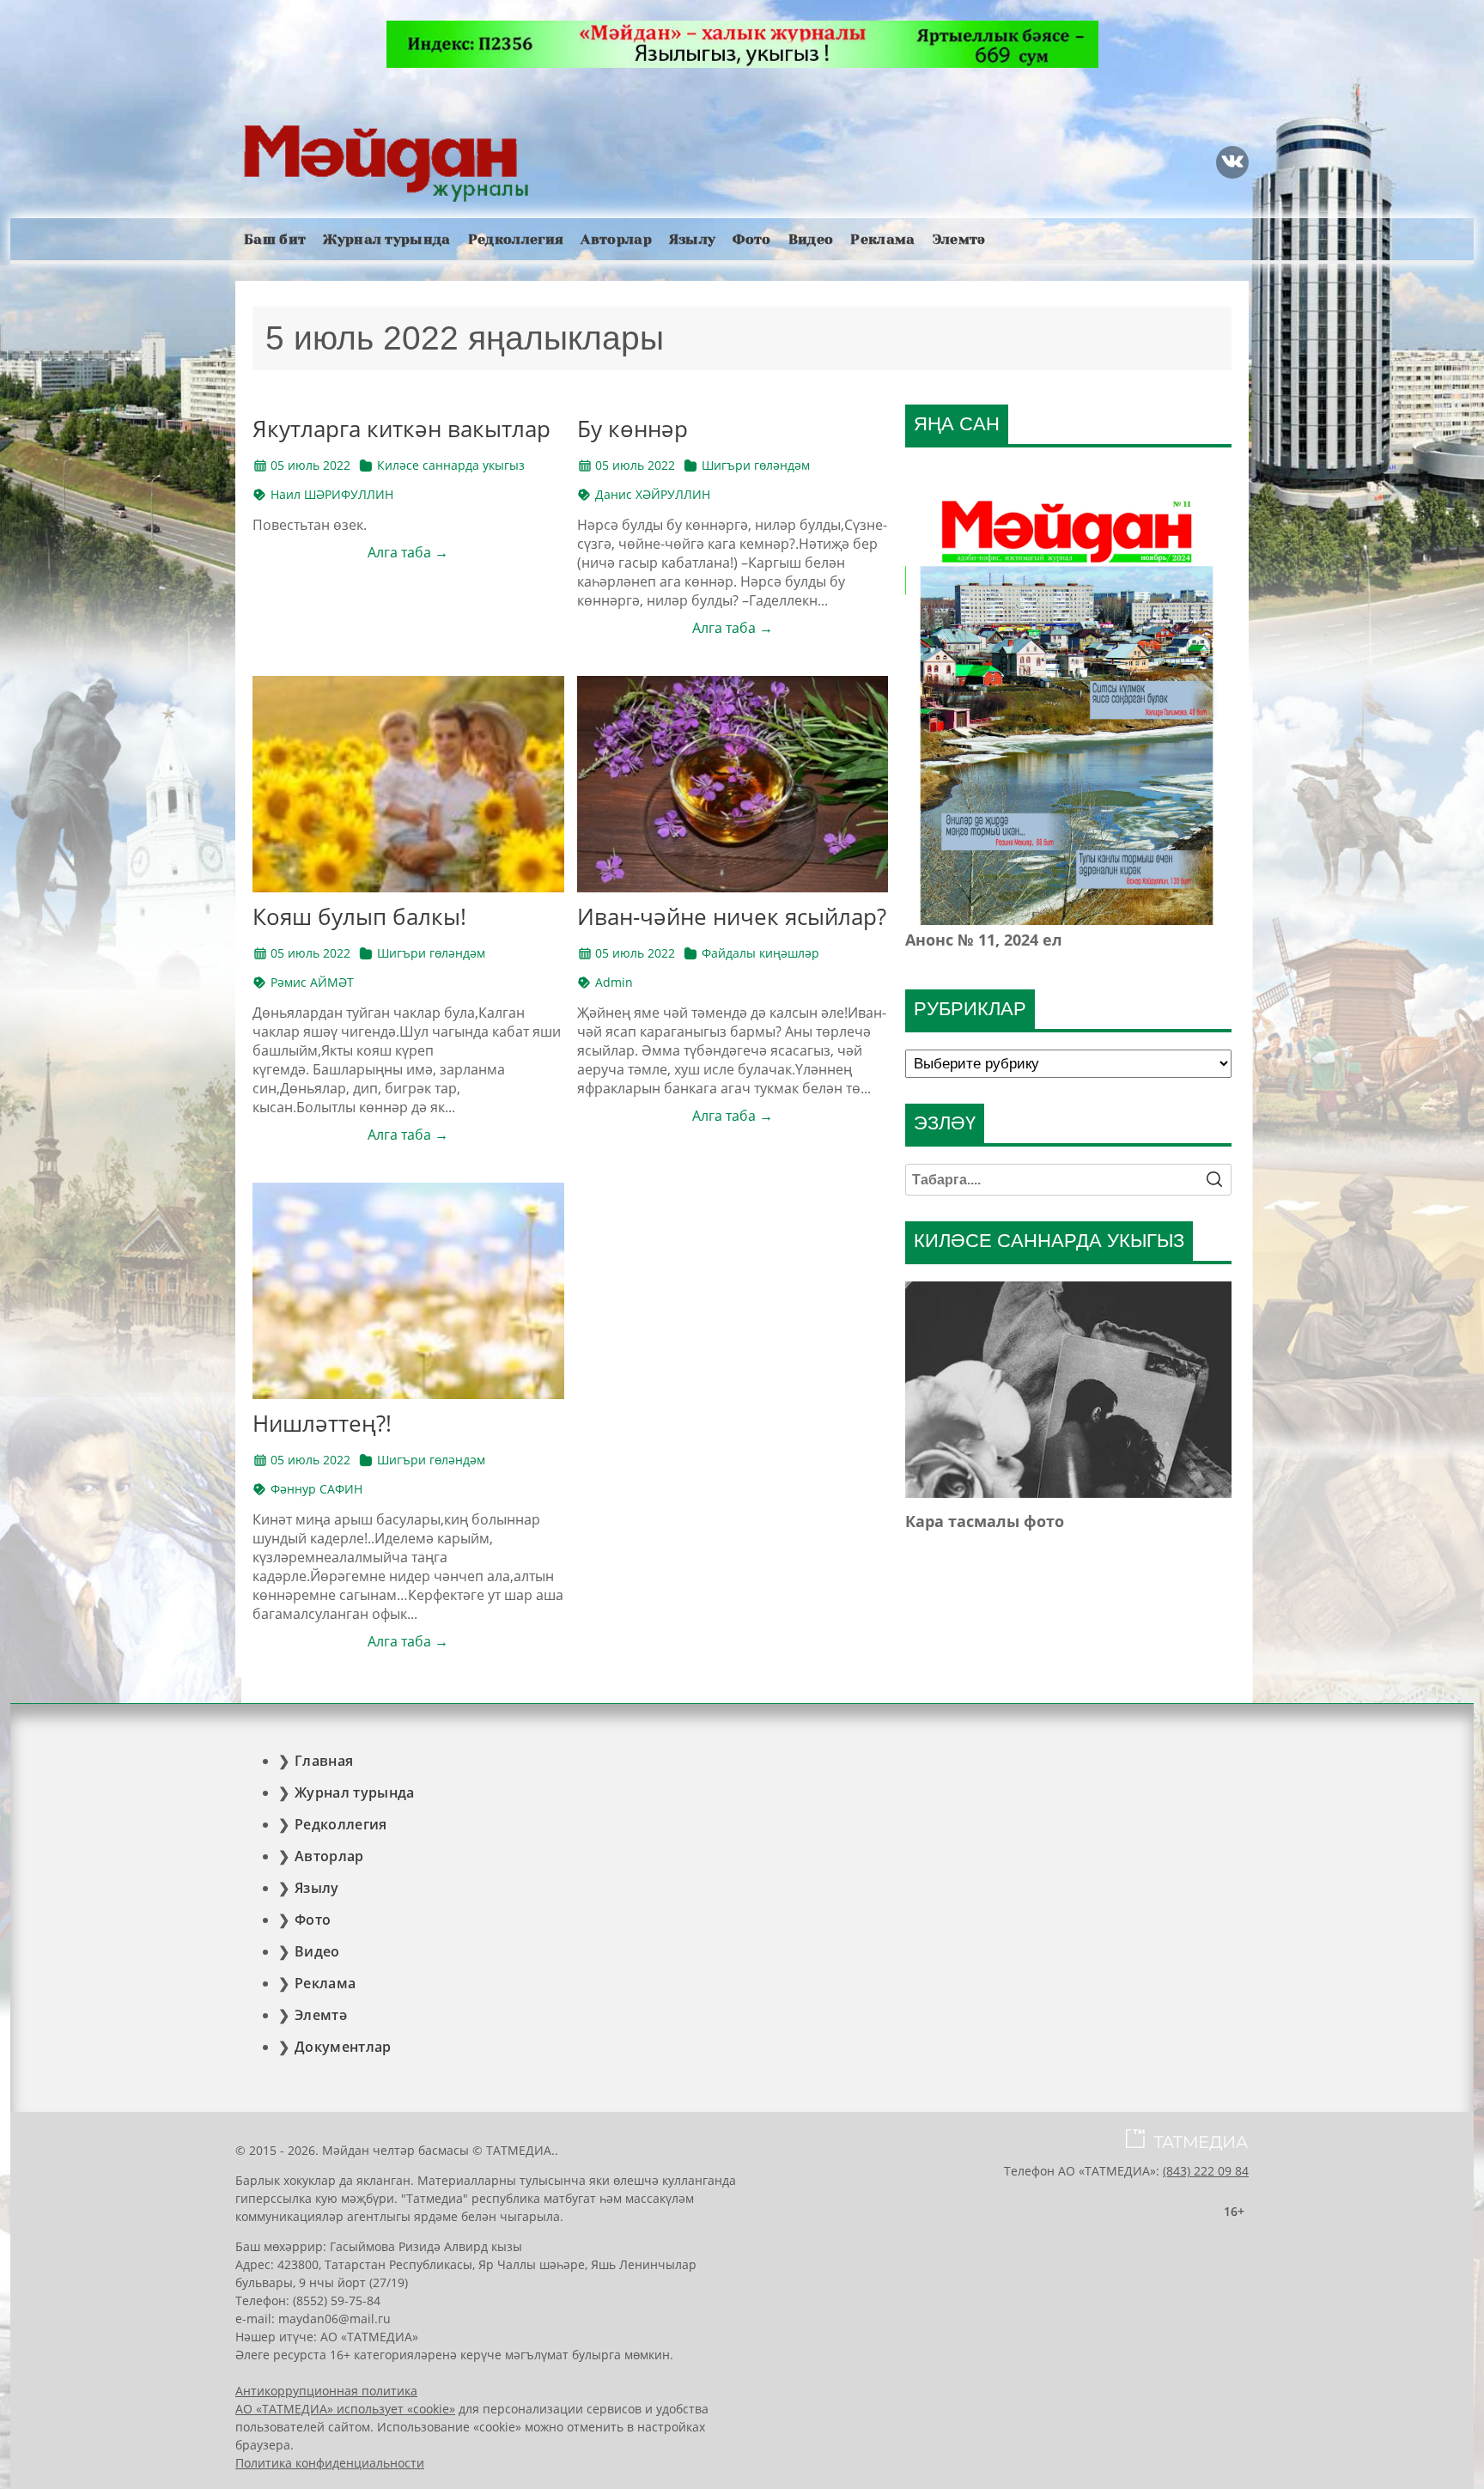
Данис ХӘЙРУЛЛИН (653, 494)
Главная (324, 1761)
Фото (751, 239)
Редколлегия (516, 239)
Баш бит (275, 239)
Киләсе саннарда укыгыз (451, 465)
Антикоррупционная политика (326, 2391)
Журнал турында (386, 239)
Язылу (693, 239)
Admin (614, 982)
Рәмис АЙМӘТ (312, 982)
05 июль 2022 (310, 465)
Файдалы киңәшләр (760, 953)
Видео (811, 239)
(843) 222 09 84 (1206, 2171)
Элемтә (959, 239)
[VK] (1232, 162)
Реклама (882, 239)
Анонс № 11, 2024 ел (984, 940)
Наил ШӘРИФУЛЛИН (332, 494)
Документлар (343, 2047)
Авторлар (616, 239)
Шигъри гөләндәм (756, 465)
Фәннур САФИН (316, 1489)
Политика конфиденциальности (330, 2463)
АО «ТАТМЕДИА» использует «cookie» (345, 2409)
